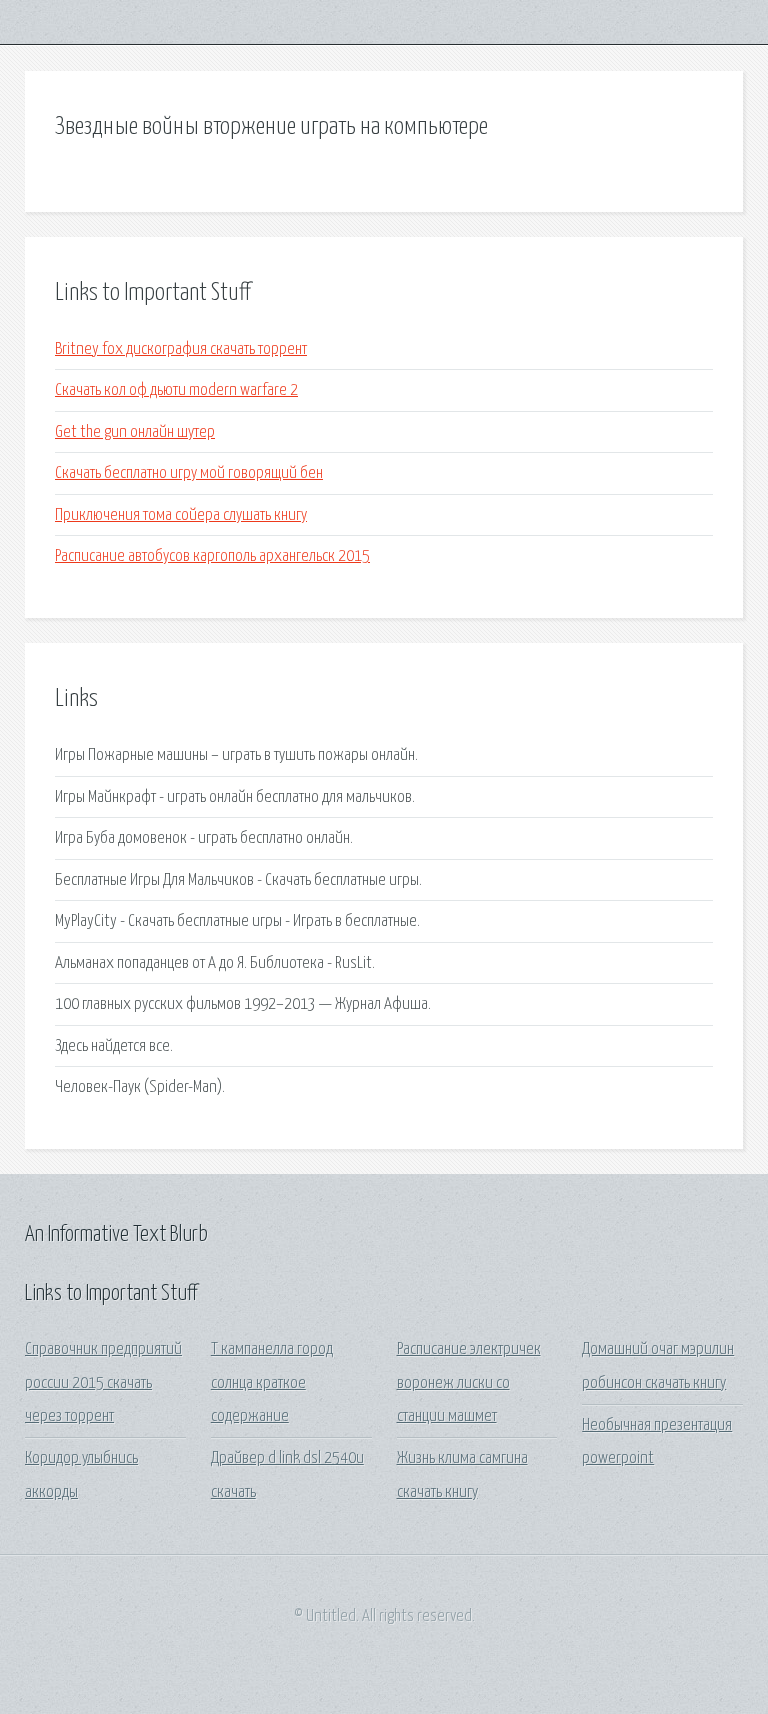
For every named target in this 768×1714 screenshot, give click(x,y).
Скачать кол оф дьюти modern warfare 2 (176, 390)
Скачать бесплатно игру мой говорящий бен (189, 473)
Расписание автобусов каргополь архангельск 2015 (212, 556)
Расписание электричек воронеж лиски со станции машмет (469, 1383)
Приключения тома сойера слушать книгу (181, 515)
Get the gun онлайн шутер (135, 432)
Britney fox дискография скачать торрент (181, 349)
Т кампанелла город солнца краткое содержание (272, 1383)
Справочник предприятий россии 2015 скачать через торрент (103, 1383)
